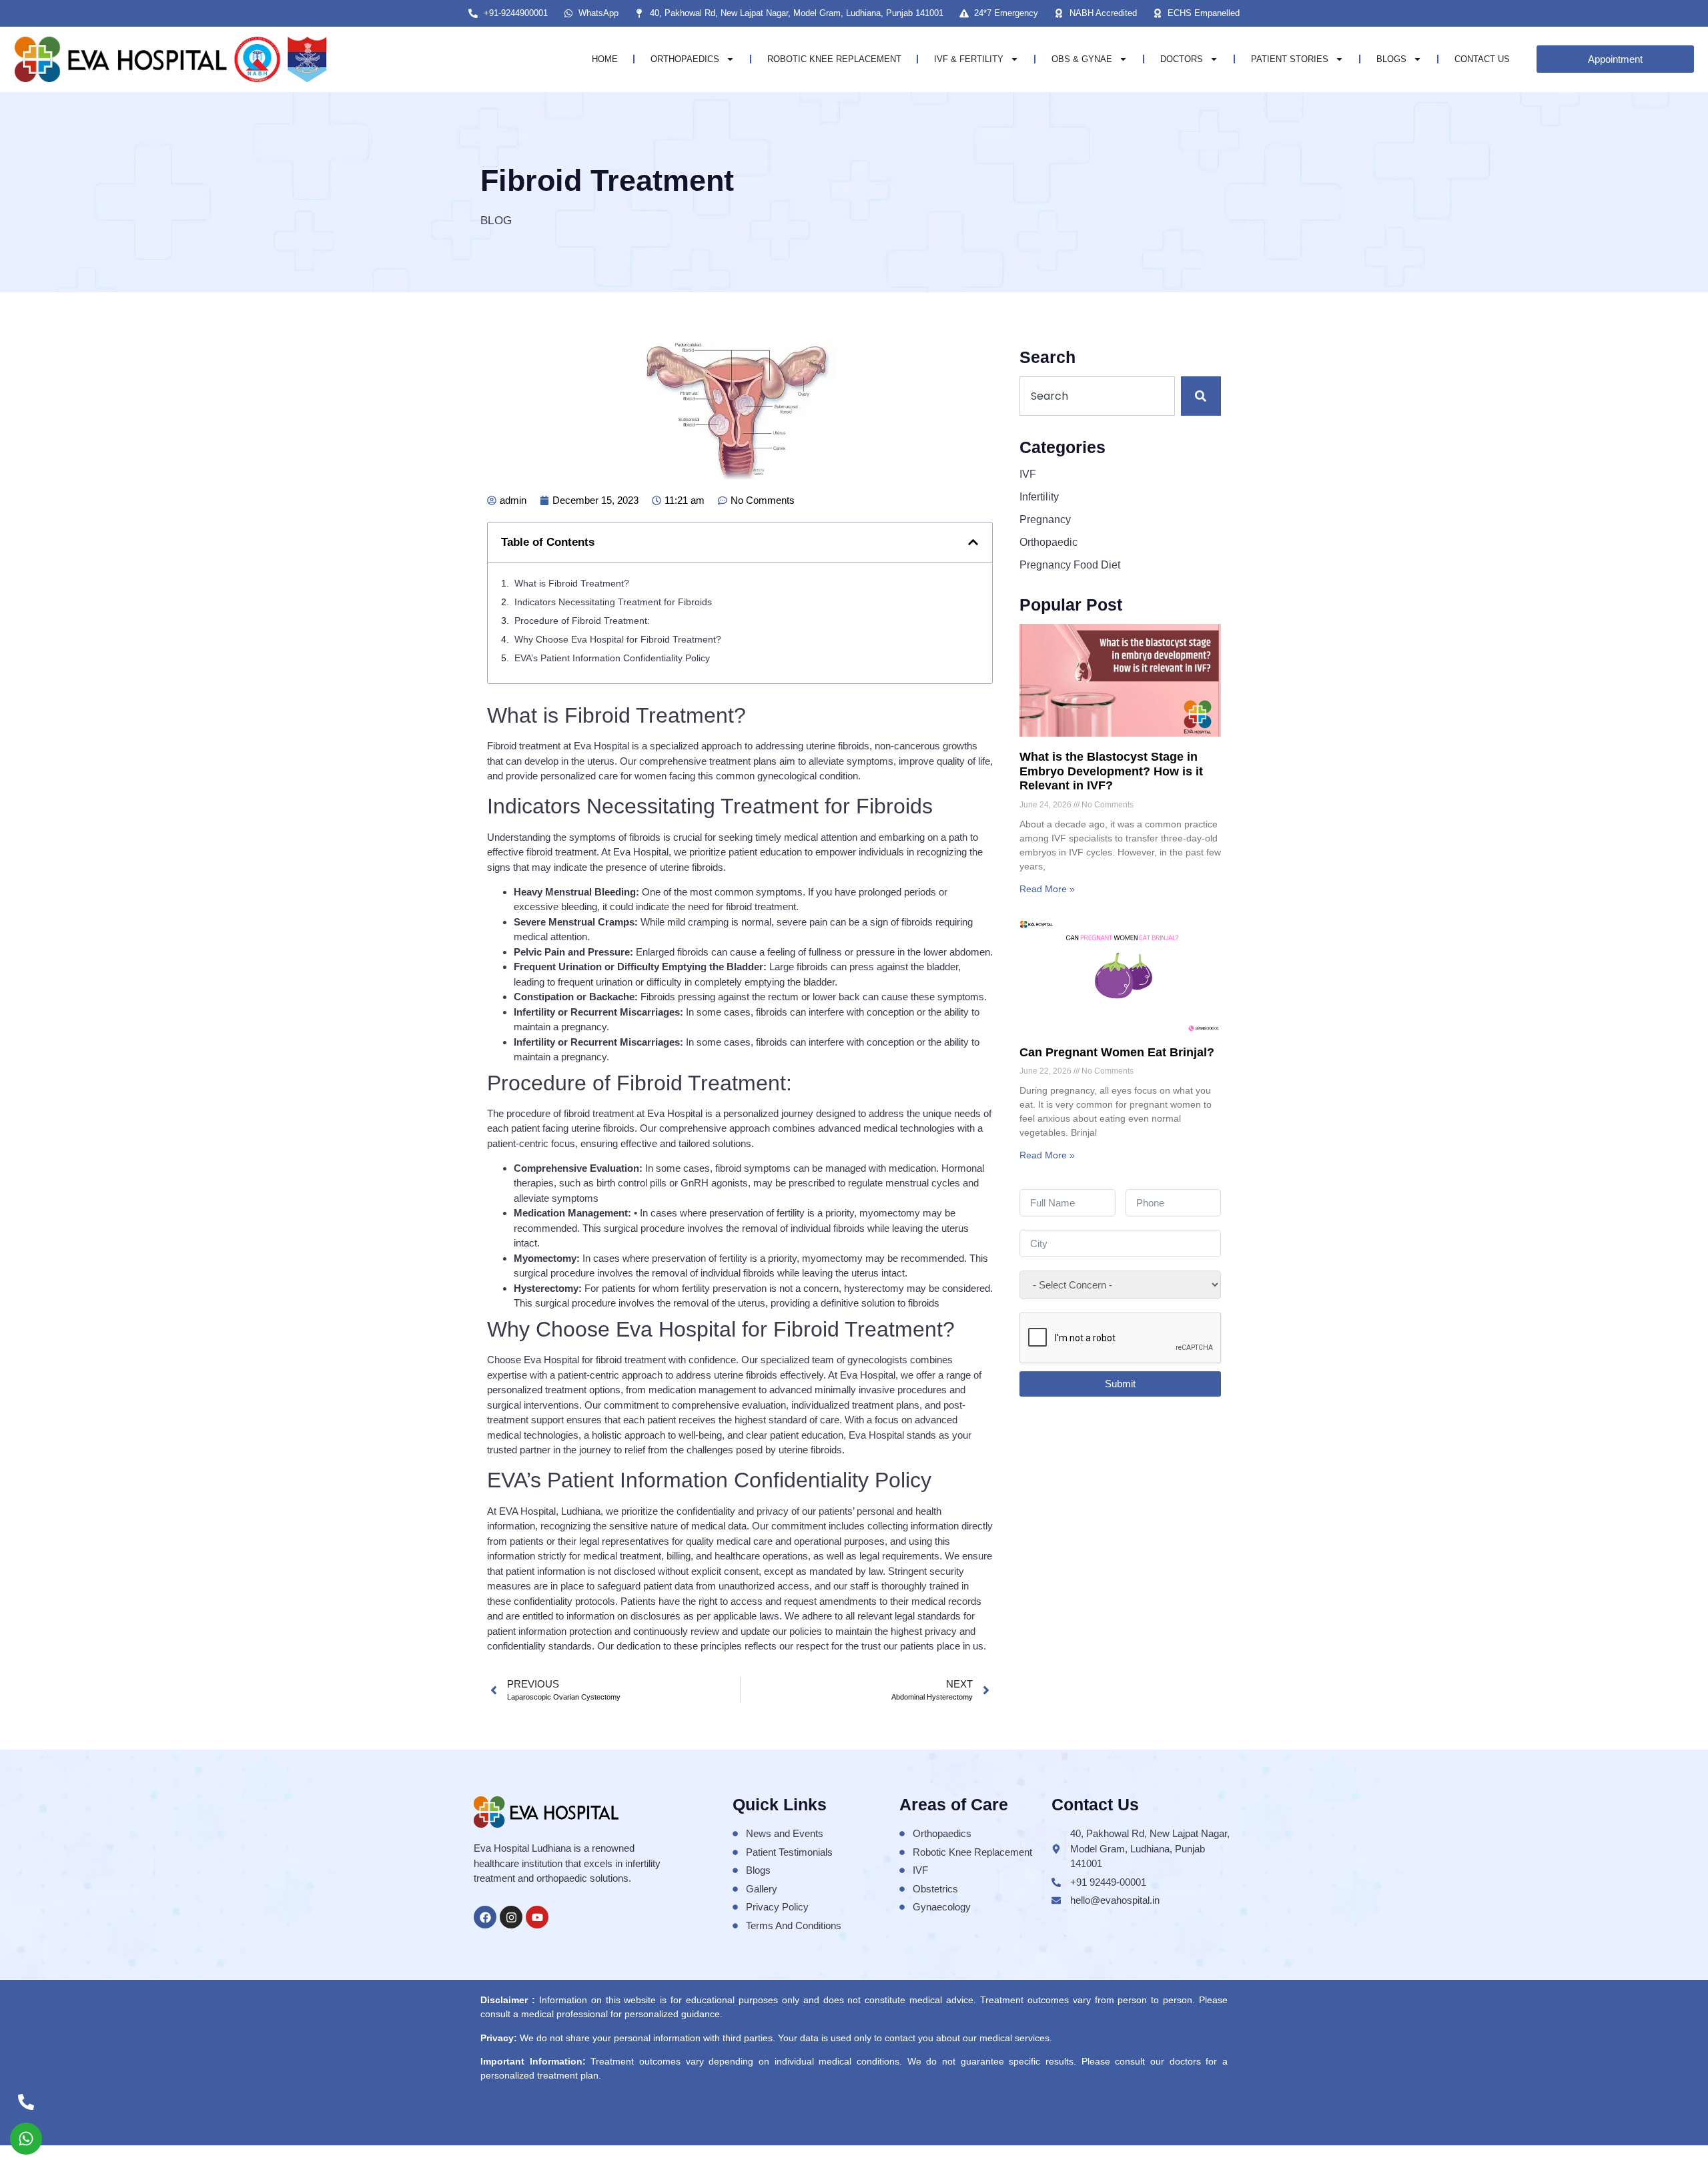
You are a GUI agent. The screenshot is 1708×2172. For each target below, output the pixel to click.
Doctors (1182, 59)
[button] (973, 542)
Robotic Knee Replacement (834, 59)
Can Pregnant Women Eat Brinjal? (1117, 1052)
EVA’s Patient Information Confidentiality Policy (612, 658)
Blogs (1391, 59)
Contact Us (1482, 59)
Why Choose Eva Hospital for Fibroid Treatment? (618, 639)
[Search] (1201, 396)
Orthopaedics (685, 59)
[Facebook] (485, 1917)
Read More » (1047, 889)
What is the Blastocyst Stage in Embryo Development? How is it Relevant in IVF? (1111, 771)
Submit (1120, 1384)
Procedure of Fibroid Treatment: (582, 621)
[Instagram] (511, 1917)
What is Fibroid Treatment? (572, 583)
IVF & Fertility (969, 59)
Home (605, 59)
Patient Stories (1290, 59)
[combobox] (1097, 396)
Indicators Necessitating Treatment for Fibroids (613, 602)
